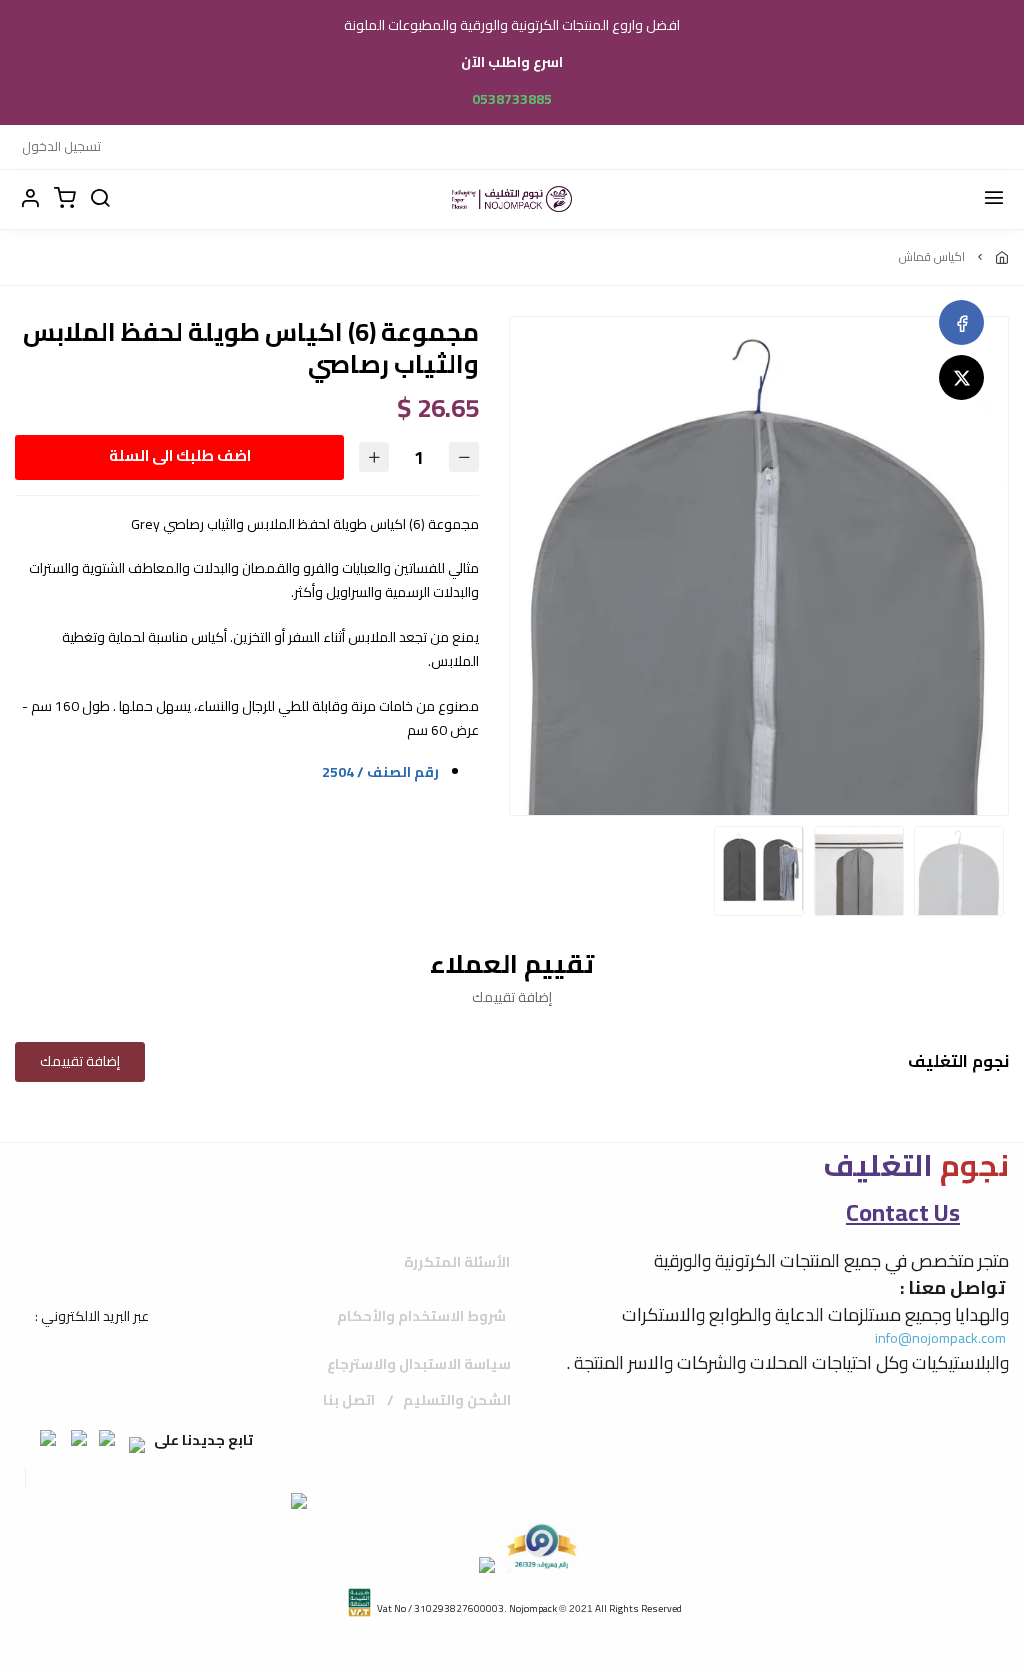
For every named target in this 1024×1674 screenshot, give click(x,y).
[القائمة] (994, 199)
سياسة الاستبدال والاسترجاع (419, 1364)
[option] (759, 649)
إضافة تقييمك (80, 1061)
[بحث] (100, 199)
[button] (30, 199)
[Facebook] (961, 322)
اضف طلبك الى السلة (180, 455)
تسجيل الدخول (61, 146)
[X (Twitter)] (961, 377)
